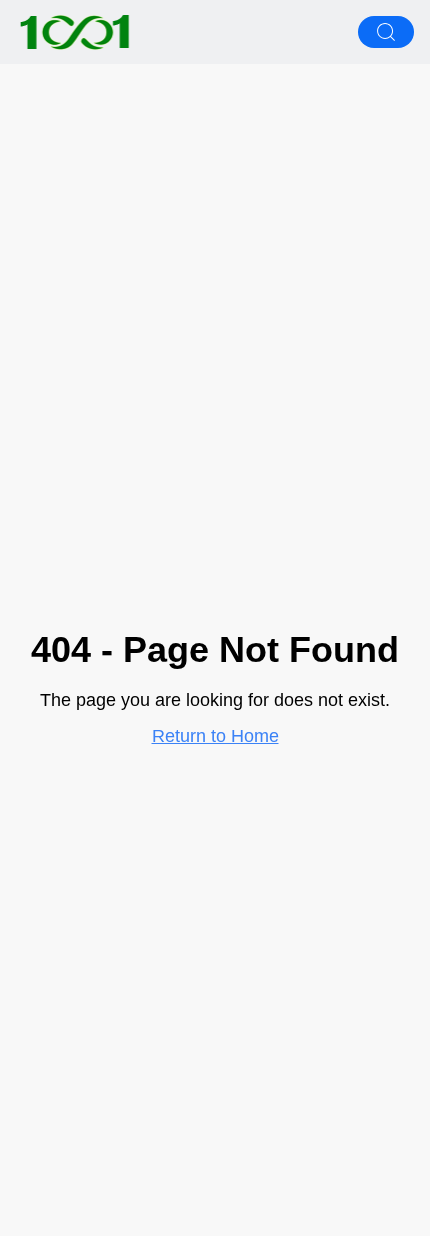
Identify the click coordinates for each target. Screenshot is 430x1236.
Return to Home (215, 736)
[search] (386, 32)
